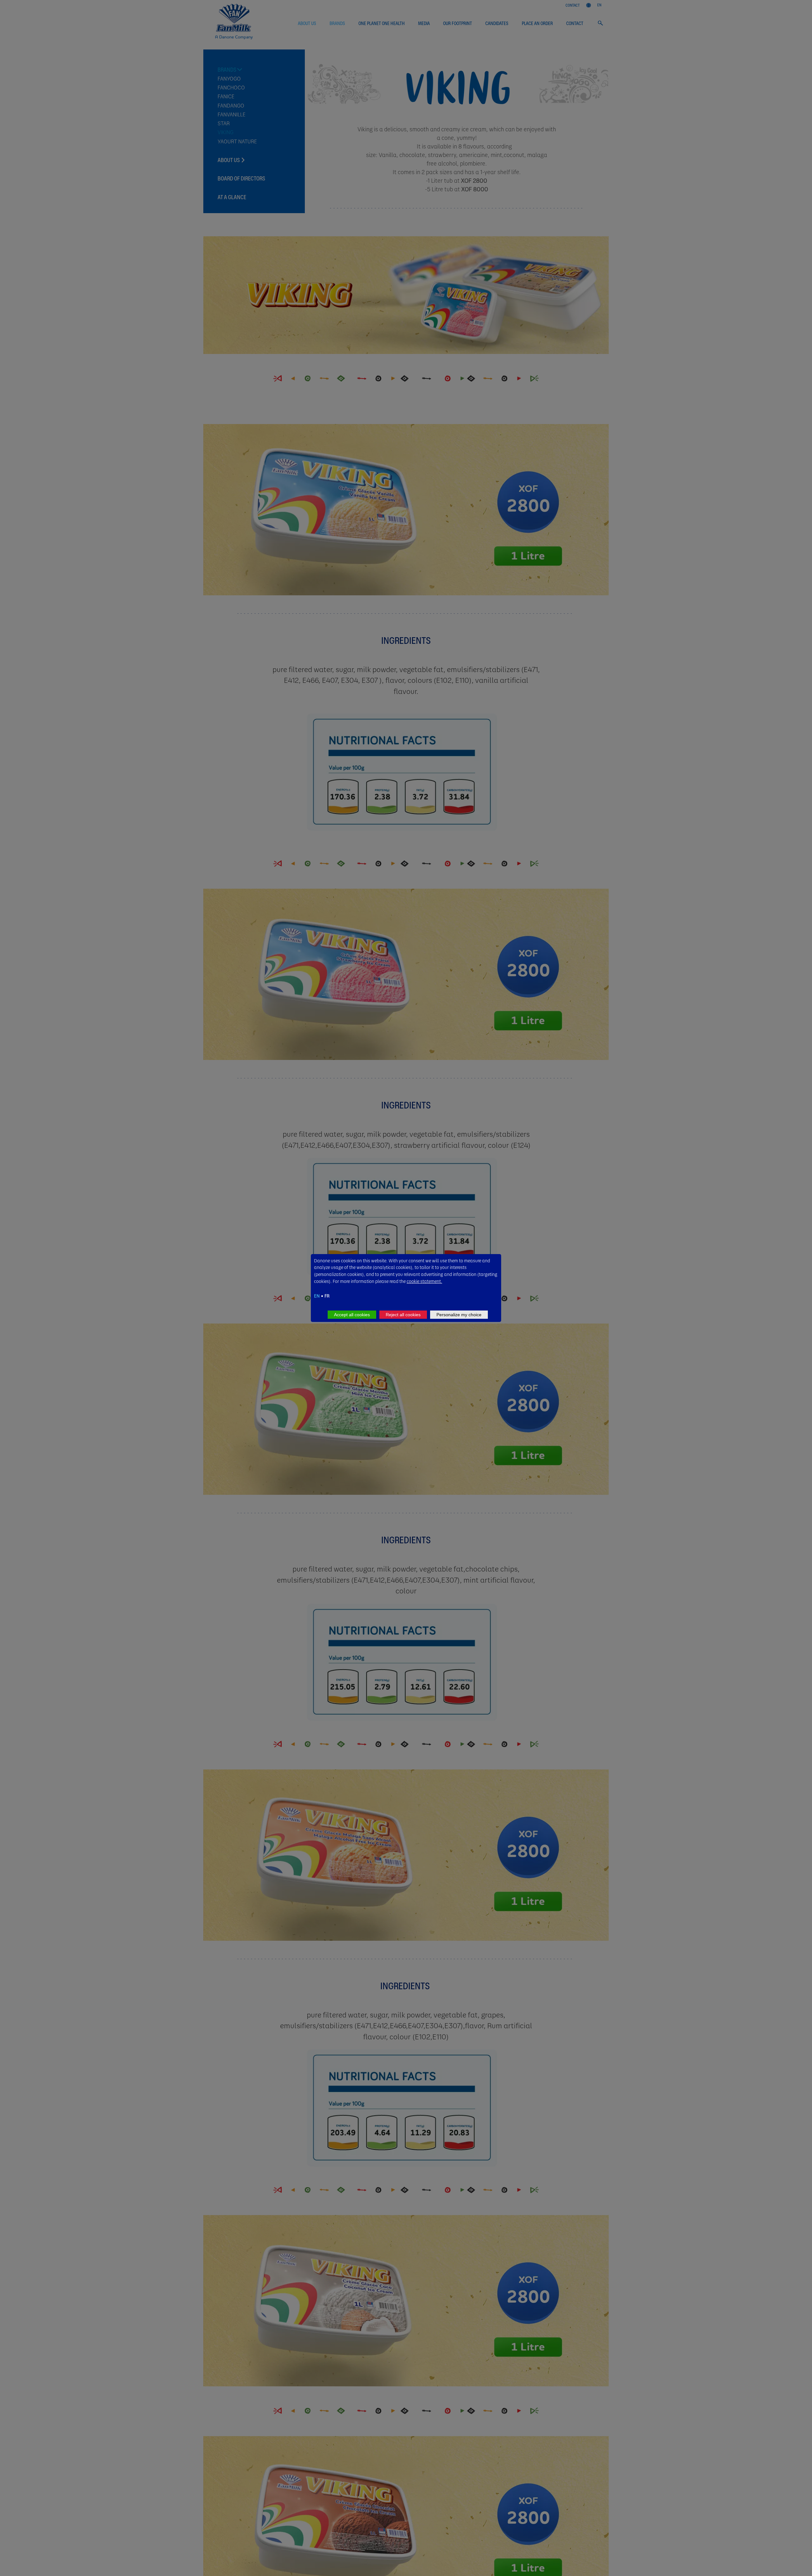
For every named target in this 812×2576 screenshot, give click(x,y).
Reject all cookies (403, 1315)
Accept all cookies (352, 1315)
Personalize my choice (459, 1315)
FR (327, 1296)
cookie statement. (424, 1281)
